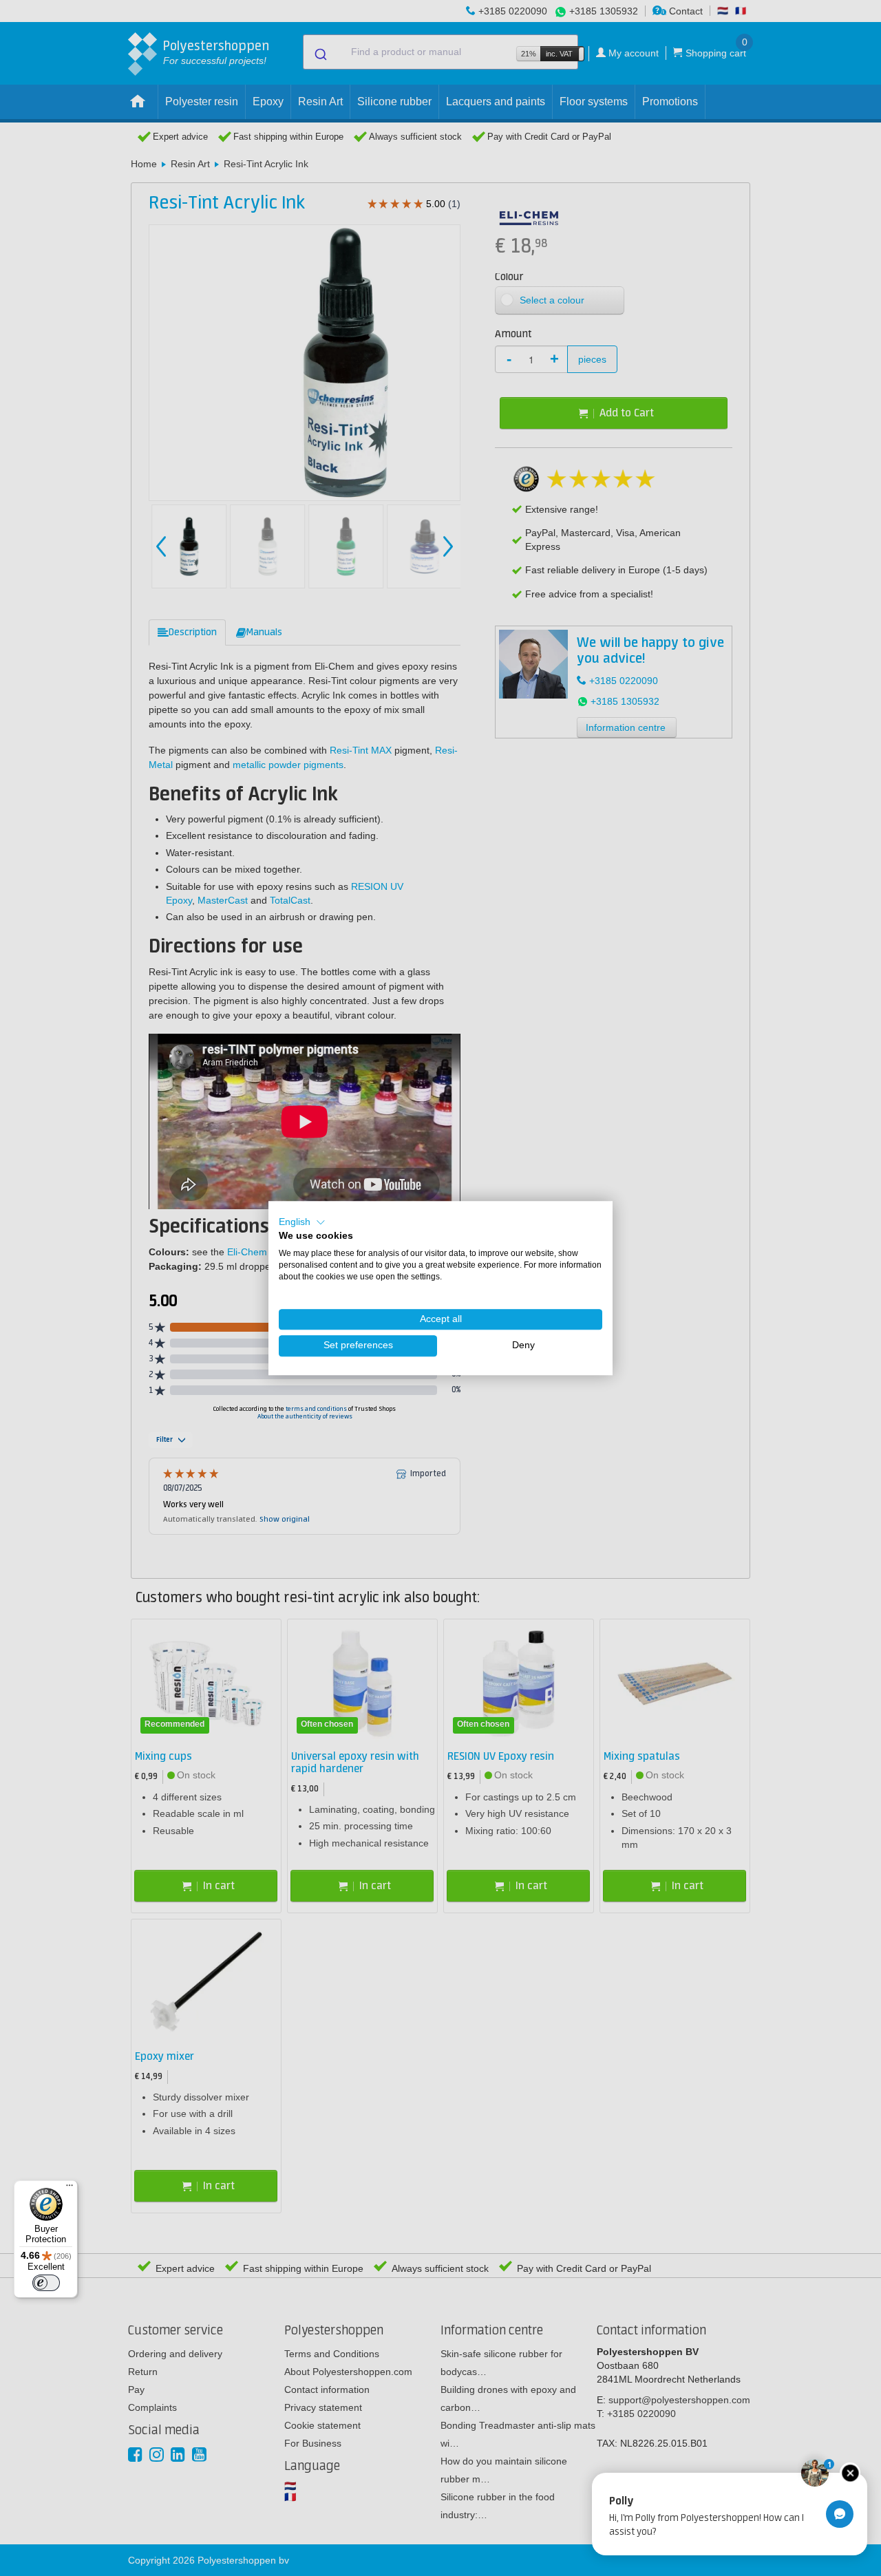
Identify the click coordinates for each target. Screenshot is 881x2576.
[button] (302, 1222)
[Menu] (70, 2189)
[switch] (46, 2283)
